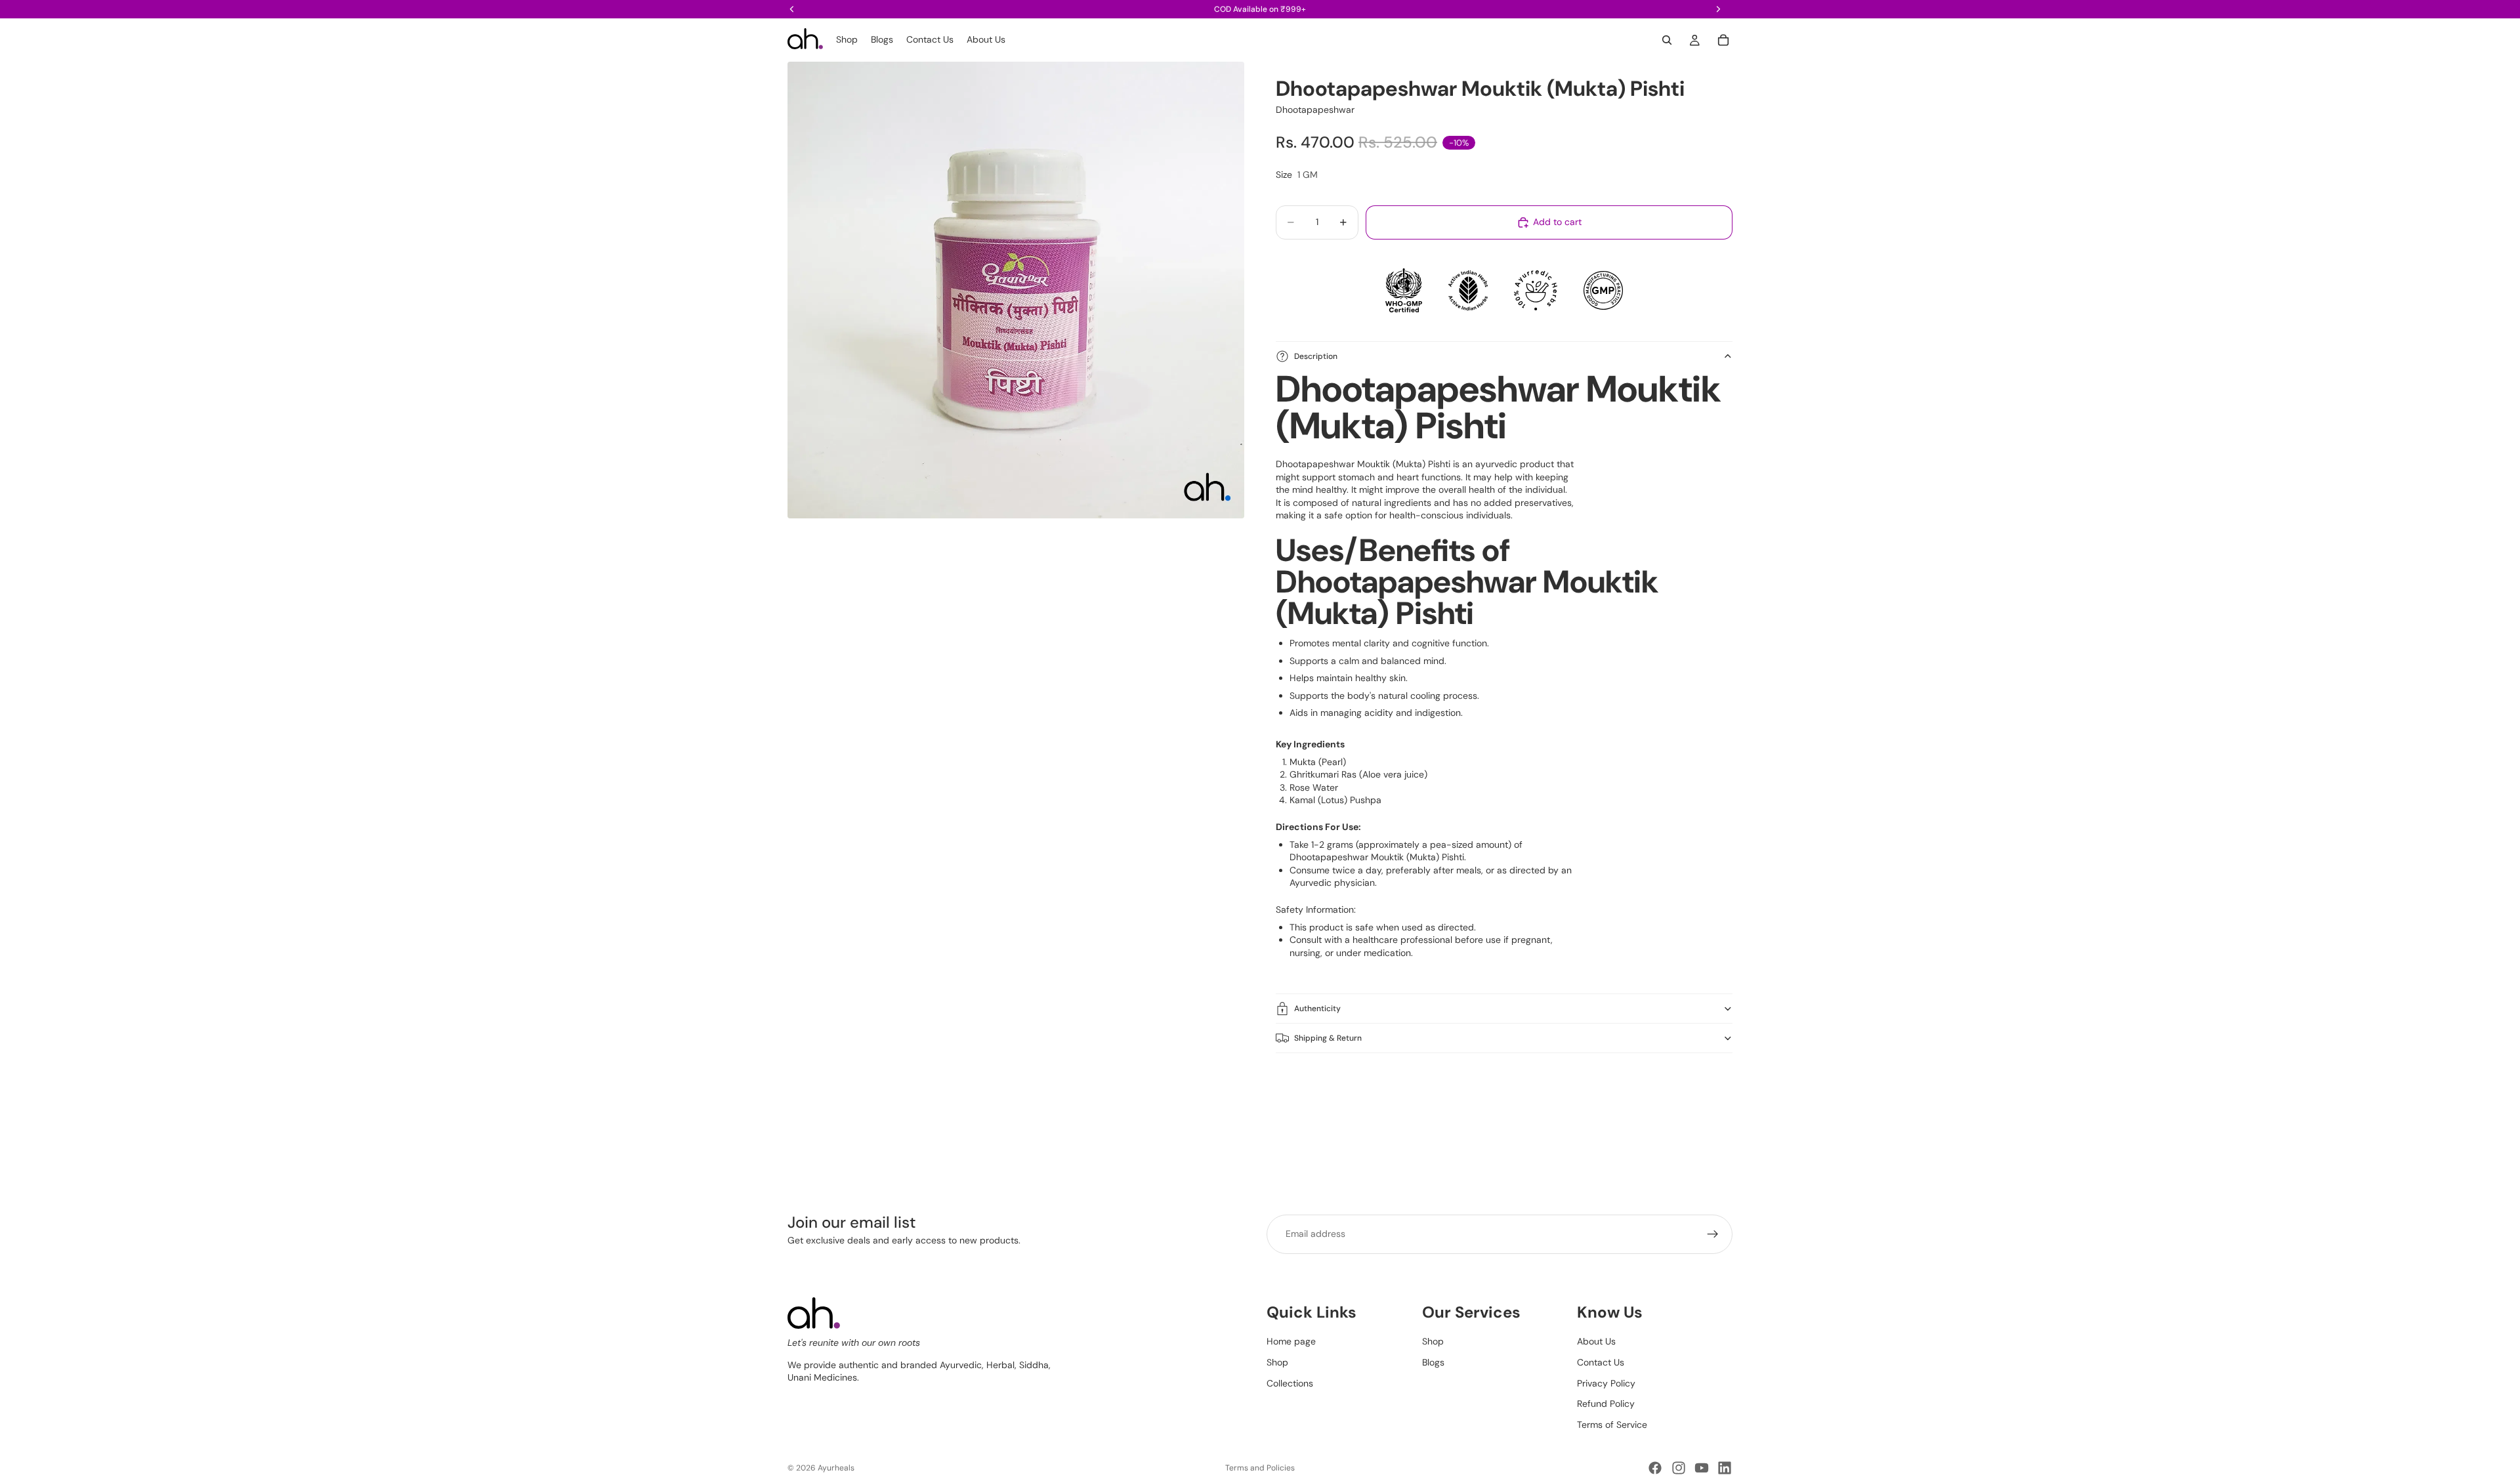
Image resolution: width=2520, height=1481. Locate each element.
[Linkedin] (1725, 1468)
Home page (1291, 1341)
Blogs (1433, 1362)
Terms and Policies (1260, 1468)
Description (1316, 356)
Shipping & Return (1328, 1038)
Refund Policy (1606, 1404)
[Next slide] (1718, 1100)
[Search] (1667, 40)
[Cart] (1723, 40)
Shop (1277, 1362)
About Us (1596, 1341)
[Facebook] (1655, 1468)
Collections (1290, 1383)
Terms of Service (1612, 1425)
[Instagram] (1679, 1468)
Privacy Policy (1606, 1383)
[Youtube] (1702, 1468)
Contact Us (1601, 1362)
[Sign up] (1713, 1234)
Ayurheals (836, 1468)
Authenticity (1317, 1009)
